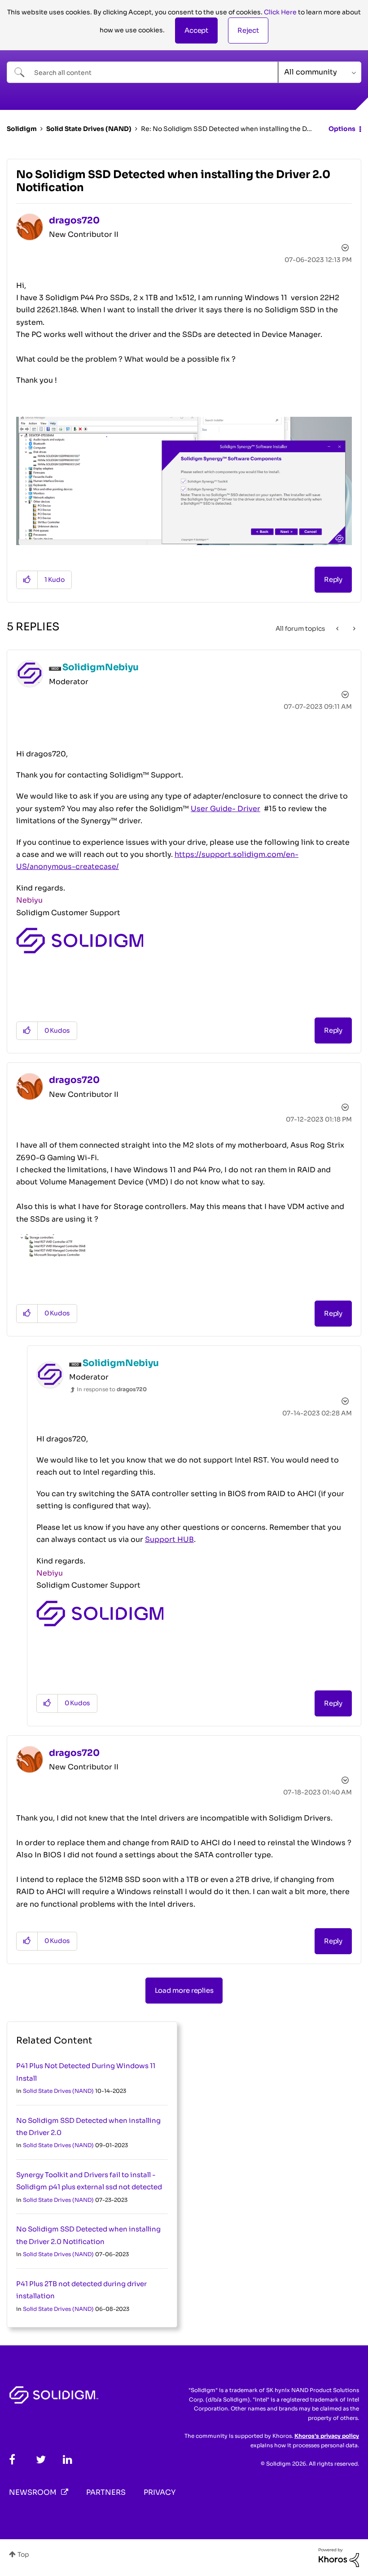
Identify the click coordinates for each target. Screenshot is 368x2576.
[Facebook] (12, 2460)
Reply (333, 579)
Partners (106, 2492)
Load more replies (184, 1990)
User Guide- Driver (226, 809)
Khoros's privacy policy (327, 2436)
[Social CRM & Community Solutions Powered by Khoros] (339, 2557)
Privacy (160, 2492)
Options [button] (342, 129)
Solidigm (22, 129)
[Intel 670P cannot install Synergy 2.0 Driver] (353, 629)
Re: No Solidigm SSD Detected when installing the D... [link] (226, 129)
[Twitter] (41, 2460)
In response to (112, 1389)
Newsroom (33, 2492)
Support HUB (169, 1539)
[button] (196, 31)
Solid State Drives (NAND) (89, 129)
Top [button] (23, 2554)
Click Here (280, 12)
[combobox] (142, 72)
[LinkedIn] (68, 2460)
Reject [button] (248, 30)
